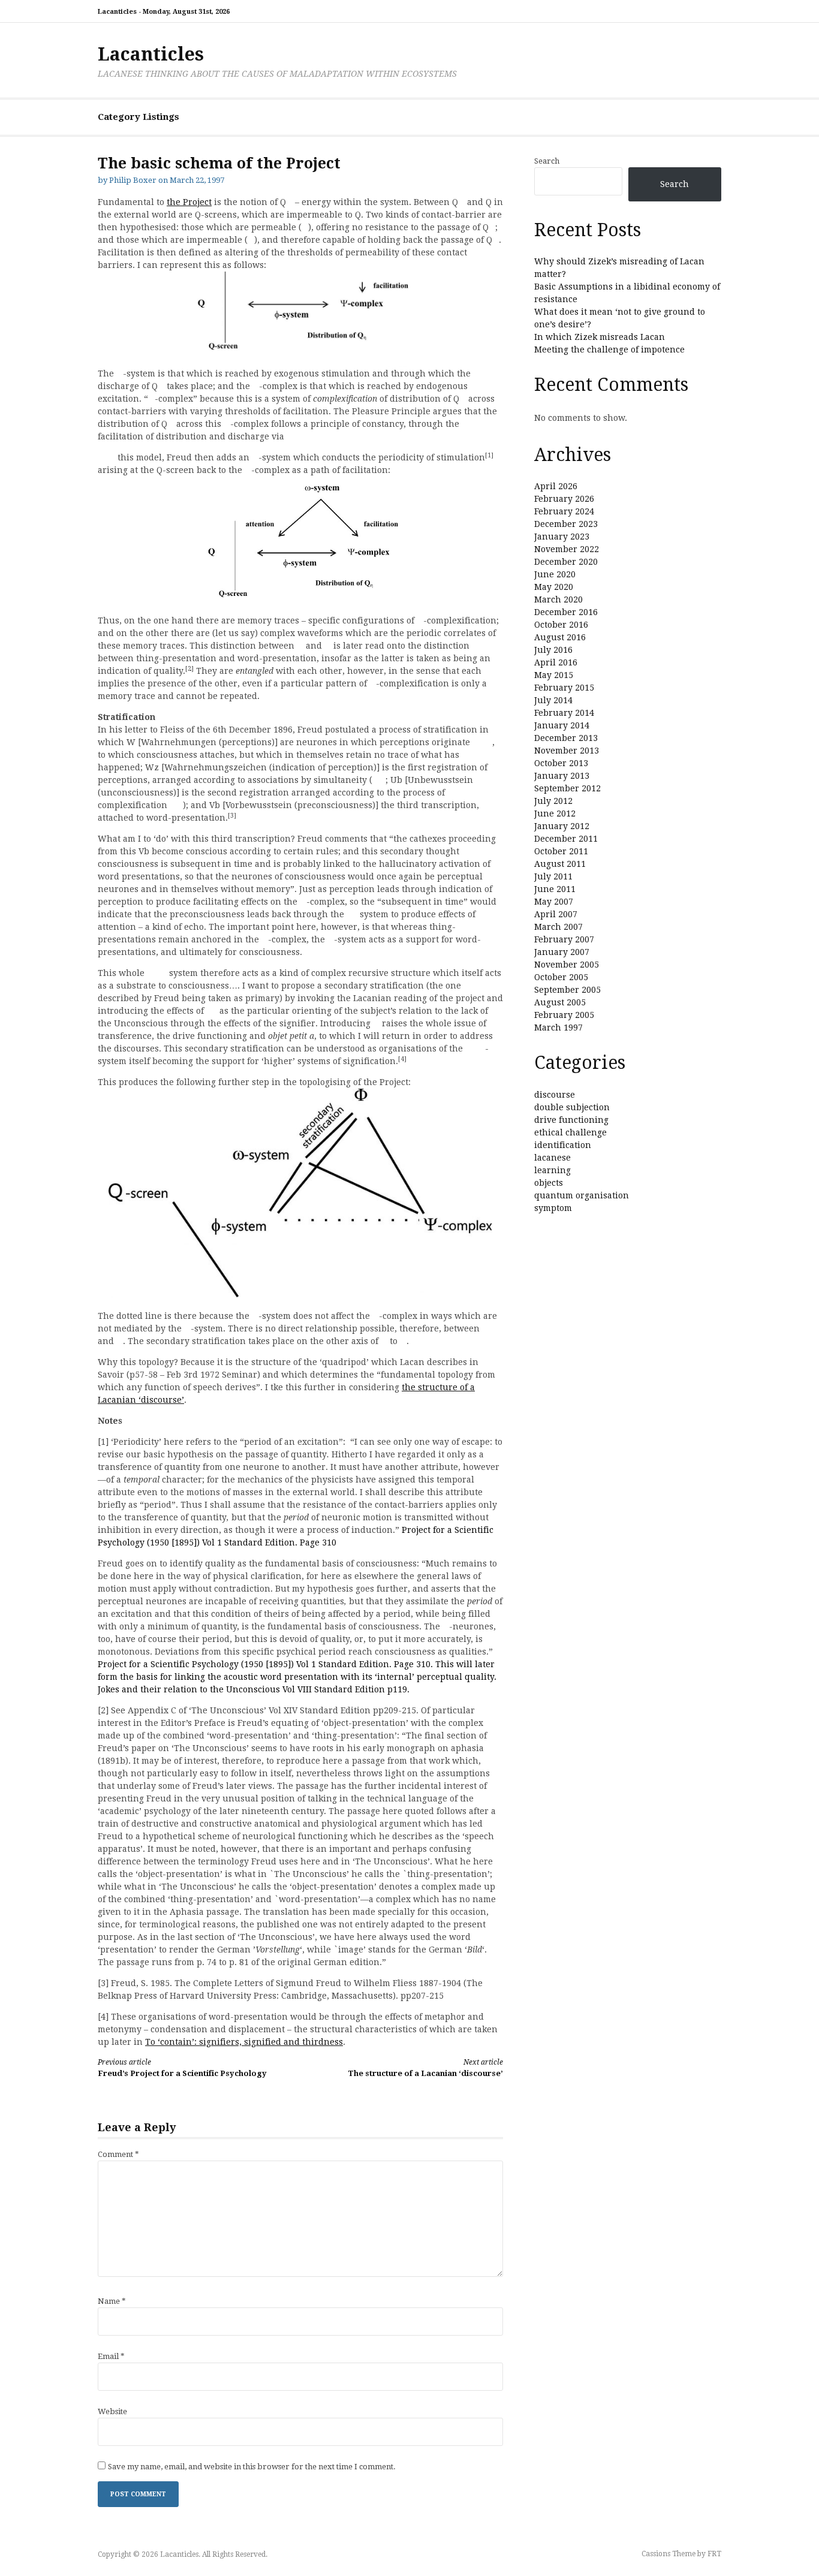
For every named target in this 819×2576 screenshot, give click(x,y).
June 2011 (555, 889)
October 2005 (561, 977)
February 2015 (564, 688)
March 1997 (558, 1028)
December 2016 (566, 612)
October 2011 (561, 851)
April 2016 (556, 662)
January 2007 (562, 952)
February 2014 (564, 713)
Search (547, 161)
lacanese (552, 1158)
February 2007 (564, 939)
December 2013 (566, 738)
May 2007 (554, 902)
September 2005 (567, 990)
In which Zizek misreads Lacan (600, 337)
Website (112, 2411)
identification (563, 1145)
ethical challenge (570, 1132)
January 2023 (562, 537)
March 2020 (558, 599)
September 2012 (567, 788)
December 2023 (566, 524)
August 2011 (560, 864)
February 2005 (564, 1015)
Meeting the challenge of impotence (609, 350)
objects (549, 1183)
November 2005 (567, 965)
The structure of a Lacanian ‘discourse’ (425, 2068)
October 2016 (561, 625)
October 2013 (561, 763)
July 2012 (553, 801)
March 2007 (558, 927)
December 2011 (566, 839)
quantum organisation (582, 1195)
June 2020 (555, 574)
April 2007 (556, 914)
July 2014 (553, 700)
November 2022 (567, 549)
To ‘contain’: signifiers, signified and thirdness (244, 2042)
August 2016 (560, 637)
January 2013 (562, 776)
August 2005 (560, 1002)
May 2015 (554, 675)
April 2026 (556, 486)
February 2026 (564, 499)
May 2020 (554, 587)
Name (112, 2301)
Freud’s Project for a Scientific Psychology (182, 2068)
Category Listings (138, 117)
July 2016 (553, 650)
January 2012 (562, 826)
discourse (555, 1095)
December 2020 (566, 562)
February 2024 (564, 511)
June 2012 (555, 814)
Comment (118, 2154)
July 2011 (553, 876)
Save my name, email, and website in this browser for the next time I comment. (252, 2467)
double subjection (572, 1107)
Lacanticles (151, 54)
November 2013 (567, 751)
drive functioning (571, 1120)
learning (552, 1170)
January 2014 (562, 725)
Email (111, 2356)
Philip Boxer (133, 180)
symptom (553, 1208)
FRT (714, 2554)
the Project (189, 202)
